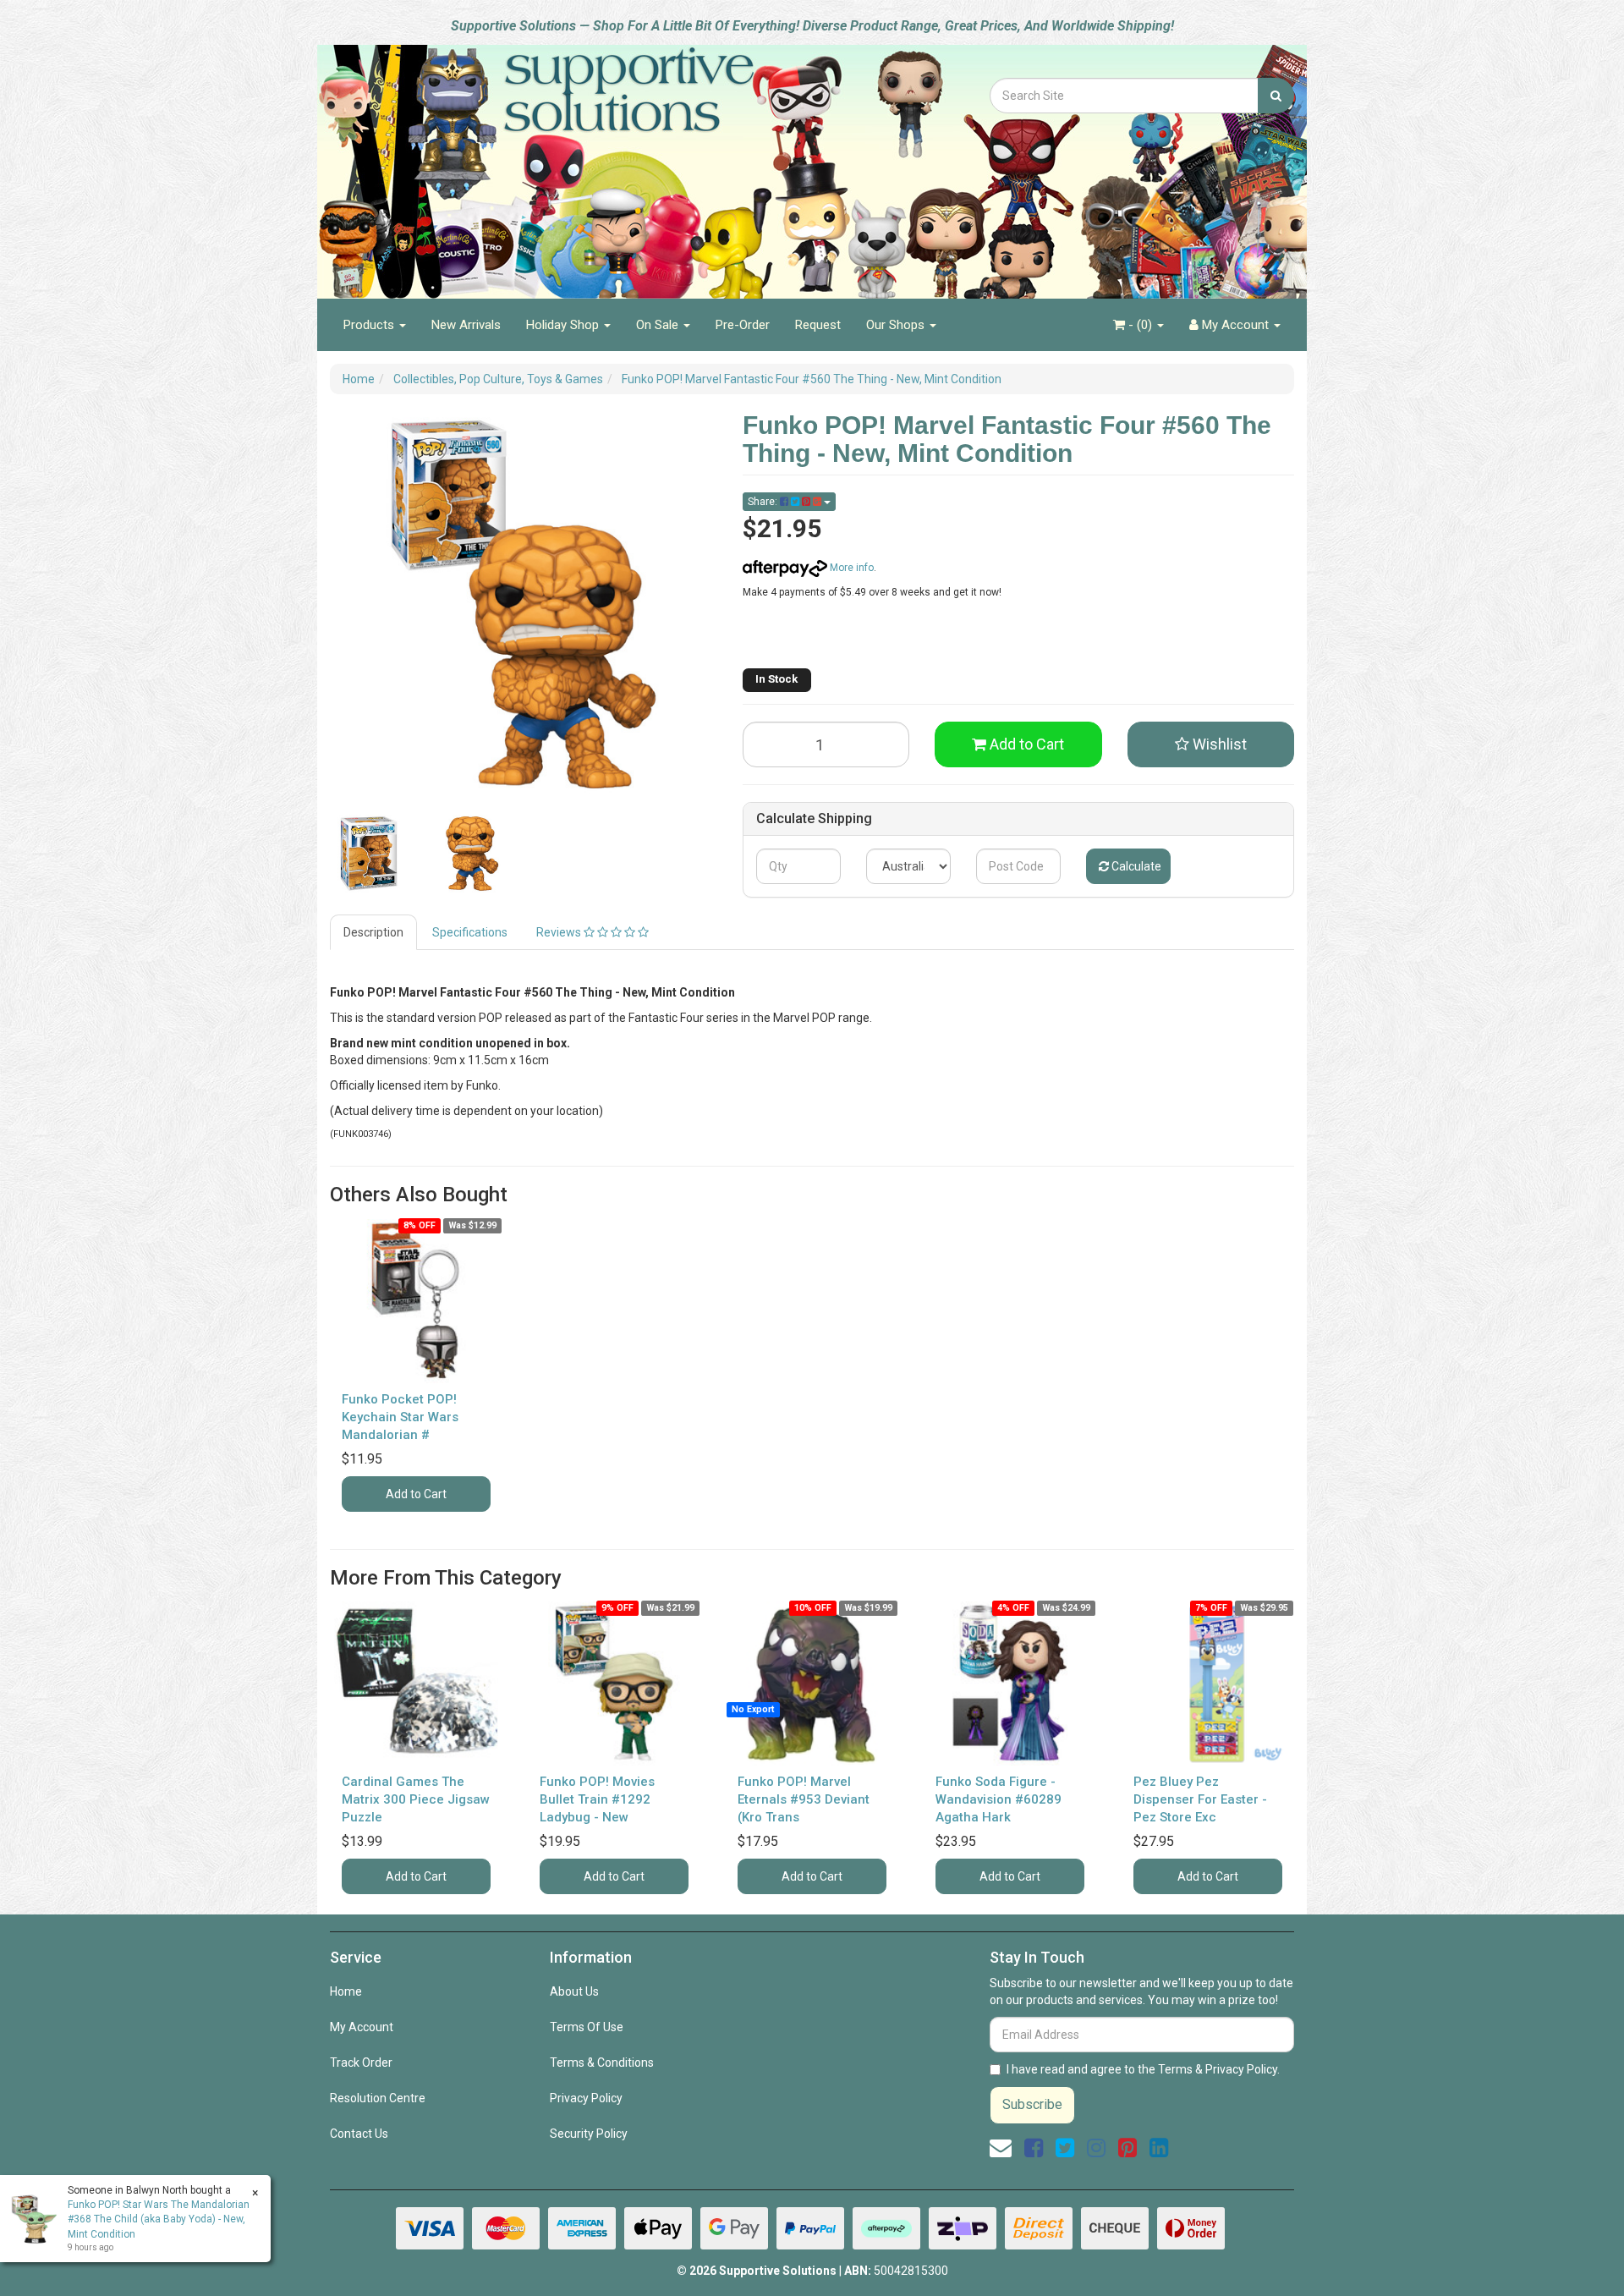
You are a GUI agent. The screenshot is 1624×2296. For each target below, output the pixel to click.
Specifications (470, 932)
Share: (764, 502)
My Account (362, 2027)
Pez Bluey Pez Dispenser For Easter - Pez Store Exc (1200, 1799)
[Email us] (1001, 2148)
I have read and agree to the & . (1143, 2069)
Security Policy (589, 2134)
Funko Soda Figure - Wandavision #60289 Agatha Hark (999, 1799)
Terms (1175, 2069)
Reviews (560, 932)
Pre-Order (743, 325)
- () (1140, 325)
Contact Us (359, 2134)
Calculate (1135, 866)
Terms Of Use (587, 2027)
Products (370, 325)
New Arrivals (466, 325)
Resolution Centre (378, 2098)
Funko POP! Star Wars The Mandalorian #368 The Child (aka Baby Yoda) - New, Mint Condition (159, 2219)
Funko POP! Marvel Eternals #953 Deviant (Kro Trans (804, 1799)
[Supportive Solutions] (584, 162)
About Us (574, 1991)
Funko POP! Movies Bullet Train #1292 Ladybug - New (597, 1799)
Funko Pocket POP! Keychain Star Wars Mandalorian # (400, 1417)
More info (850, 568)
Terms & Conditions (602, 2063)
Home (346, 1991)
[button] (1211, 744)
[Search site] (1276, 96)
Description (373, 932)
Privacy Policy (586, 2098)
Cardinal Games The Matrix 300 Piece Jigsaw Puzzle (416, 1799)
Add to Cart (1025, 744)
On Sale (659, 325)
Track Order (361, 2063)
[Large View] (369, 854)
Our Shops (897, 325)
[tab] (374, 932)
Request (818, 325)
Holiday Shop (564, 325)
